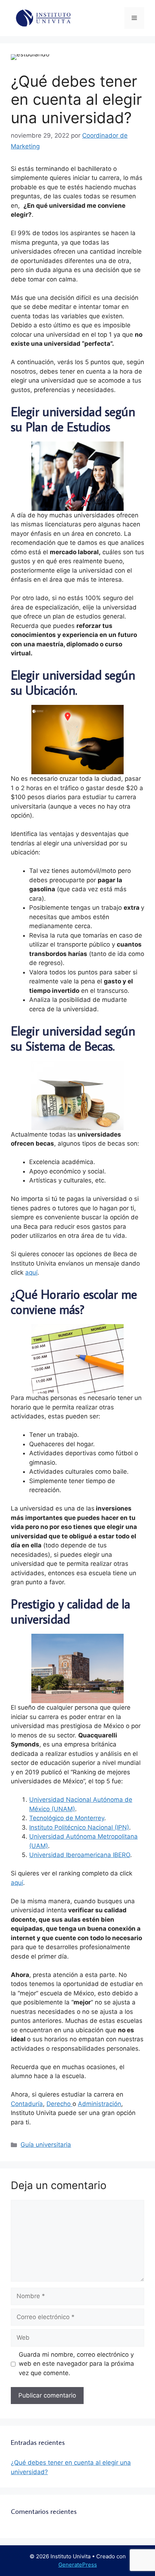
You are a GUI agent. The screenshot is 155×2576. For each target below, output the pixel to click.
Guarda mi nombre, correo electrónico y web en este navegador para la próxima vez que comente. (76, 2364)
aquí (31, 1272)
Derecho (59, 2104)
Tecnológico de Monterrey (67, 1818)
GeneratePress (78, 2565)
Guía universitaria (46, 2145)
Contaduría (27, 2104)
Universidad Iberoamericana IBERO (80, 1855)
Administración (99, 2104)
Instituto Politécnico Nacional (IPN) (79, 1827)
